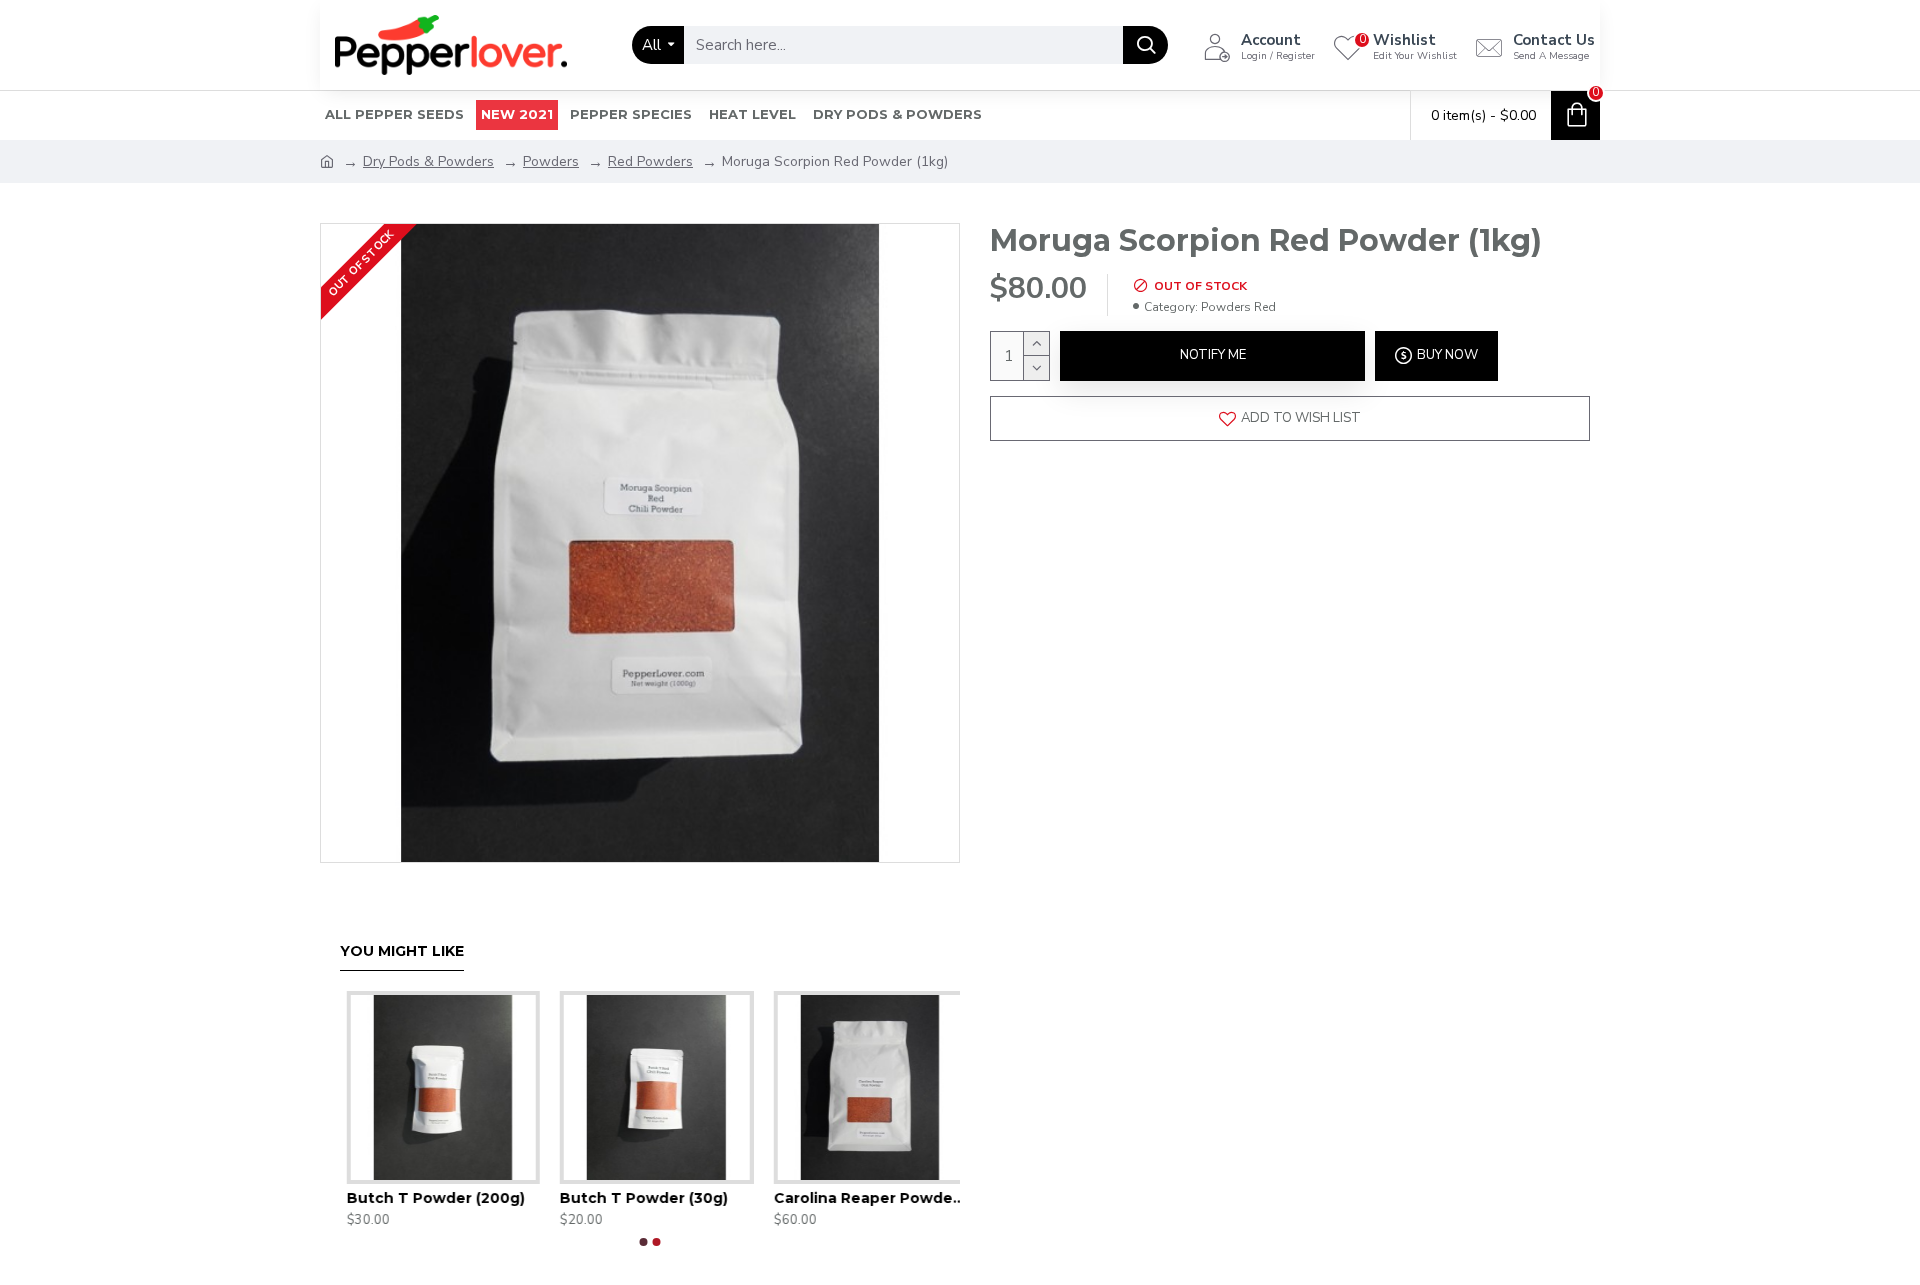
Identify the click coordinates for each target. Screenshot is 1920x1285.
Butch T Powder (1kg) (785, 1198)
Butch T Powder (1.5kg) (578, 1198)
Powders (551, 161)
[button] (644, 1242)
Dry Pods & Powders (428, 161)
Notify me (1213, 355)
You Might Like (402, 951)
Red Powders (650, 161)
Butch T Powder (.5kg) (362, 1198)
